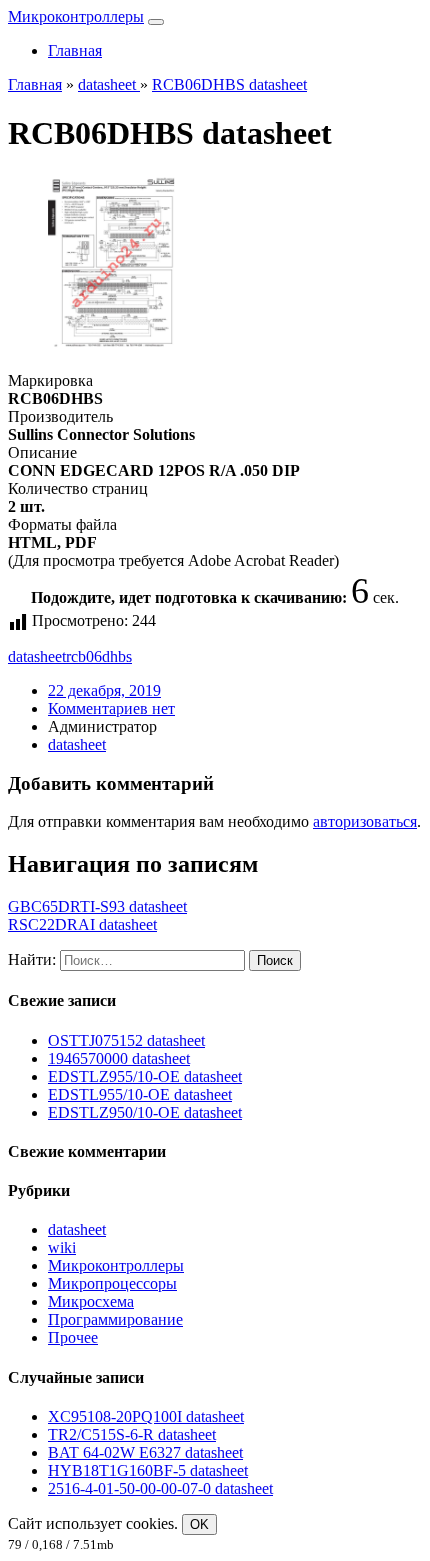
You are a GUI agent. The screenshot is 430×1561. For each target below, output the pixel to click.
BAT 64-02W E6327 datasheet (145, 1452)
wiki (62, 1247)
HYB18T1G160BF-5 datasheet (148, 1470)
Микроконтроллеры (76, 16)
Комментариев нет (111, 708)
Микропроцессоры (112, 1283)
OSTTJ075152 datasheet (126, 1040)
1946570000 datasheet (119, 1058)
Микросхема (91, 1301)
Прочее (73, 1337)
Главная (75, 50)
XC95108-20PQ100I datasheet (146, 1416)
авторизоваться (365, 821)
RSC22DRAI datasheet (82, 924)
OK (199, 1524)
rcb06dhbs (99, 656)
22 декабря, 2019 (104, 690)
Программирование (115, 1319)
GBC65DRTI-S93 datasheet (97, 906)
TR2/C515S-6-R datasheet (132, 1434)
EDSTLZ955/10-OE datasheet (145, 1076)
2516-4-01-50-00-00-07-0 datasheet (160, 1488)
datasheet (37, 656)
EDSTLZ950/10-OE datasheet (145, 1112)
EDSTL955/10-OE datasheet (140, 1094)
